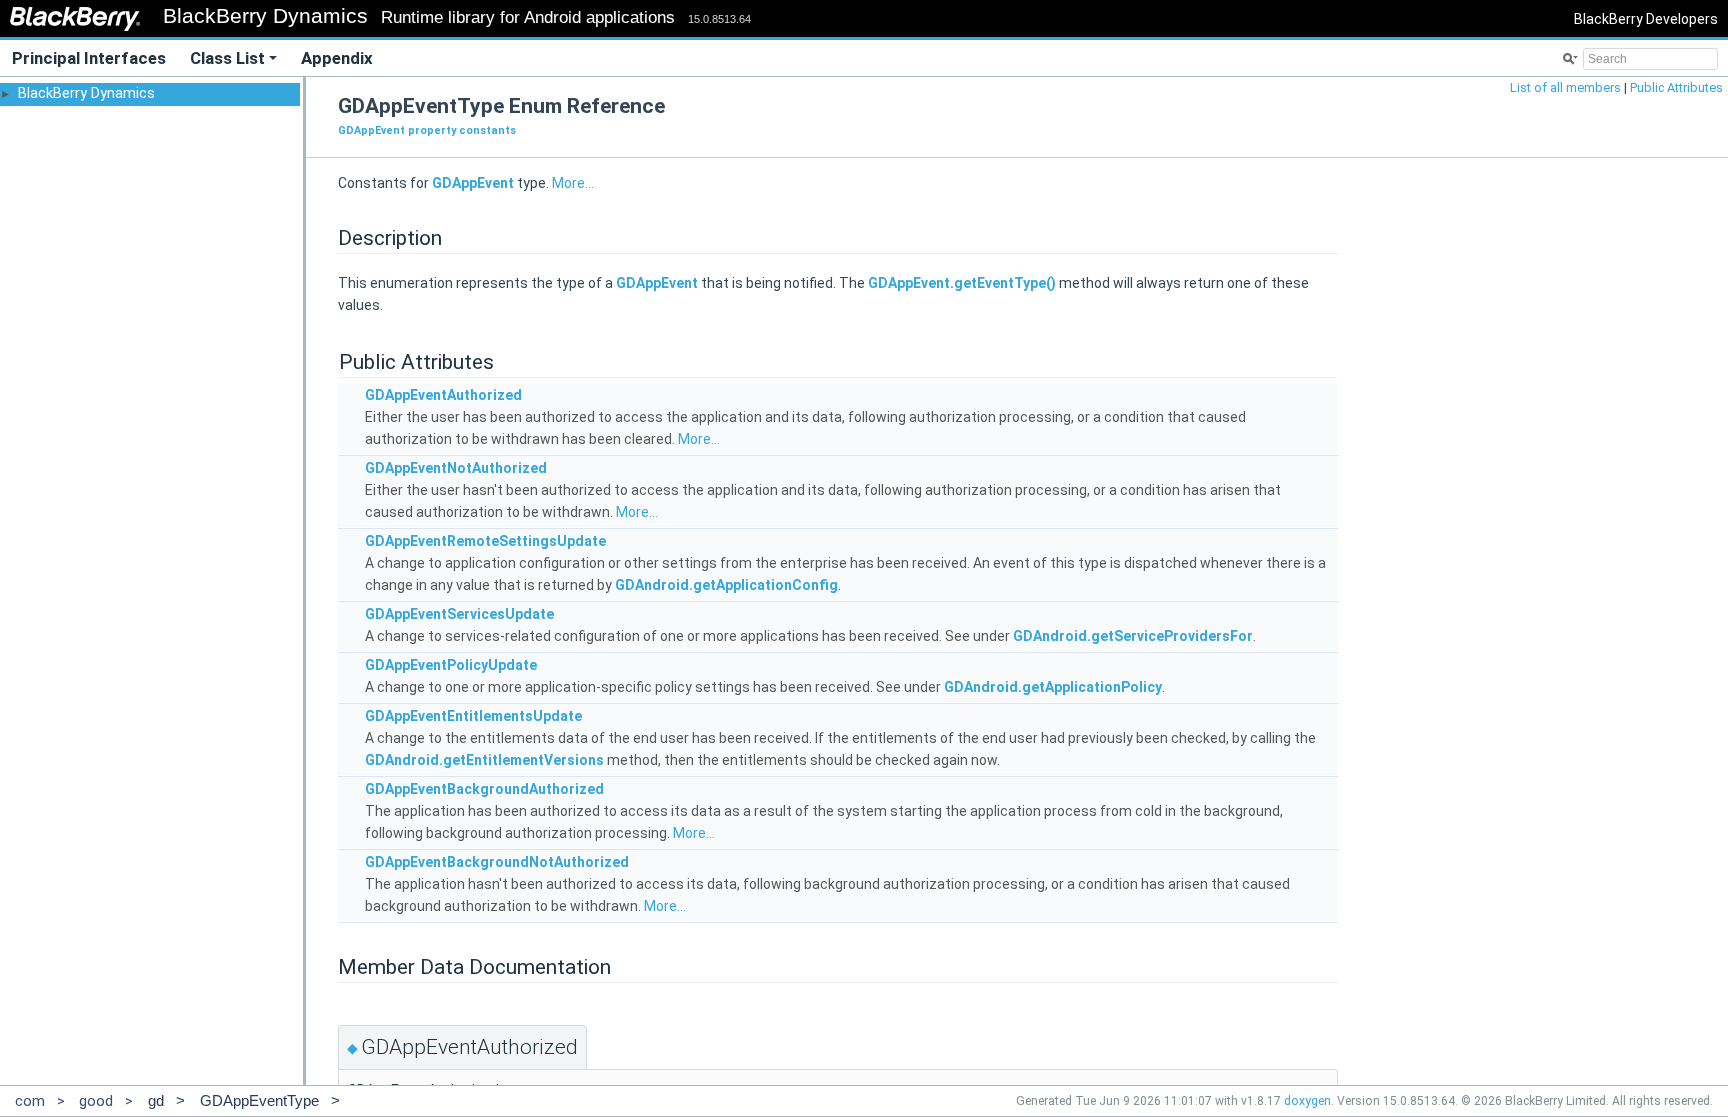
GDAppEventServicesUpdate (459, 614)
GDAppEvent (473, 183)
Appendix (337, 58)
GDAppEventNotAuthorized (456, 468)
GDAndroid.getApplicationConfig (726, 585)
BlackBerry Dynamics (86, 93)
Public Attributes (1676, 87)
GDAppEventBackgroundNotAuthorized (497, 862)
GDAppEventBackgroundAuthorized (484, 789)
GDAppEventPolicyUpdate (451, 665)
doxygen (1307, 1101)
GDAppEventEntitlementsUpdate (473, 716)
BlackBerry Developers (1646, 19)
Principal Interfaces (89, 58)
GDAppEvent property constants (427, 130)
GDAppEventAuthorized (443, 395)
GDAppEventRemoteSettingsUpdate (485, 541)
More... (573, 183)
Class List (227, 58)
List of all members (1565, 87)
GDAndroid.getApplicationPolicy (1053, 687)
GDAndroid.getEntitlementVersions (484, 760)
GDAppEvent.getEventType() (962, 283)
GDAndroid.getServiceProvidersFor (1133, 636)
